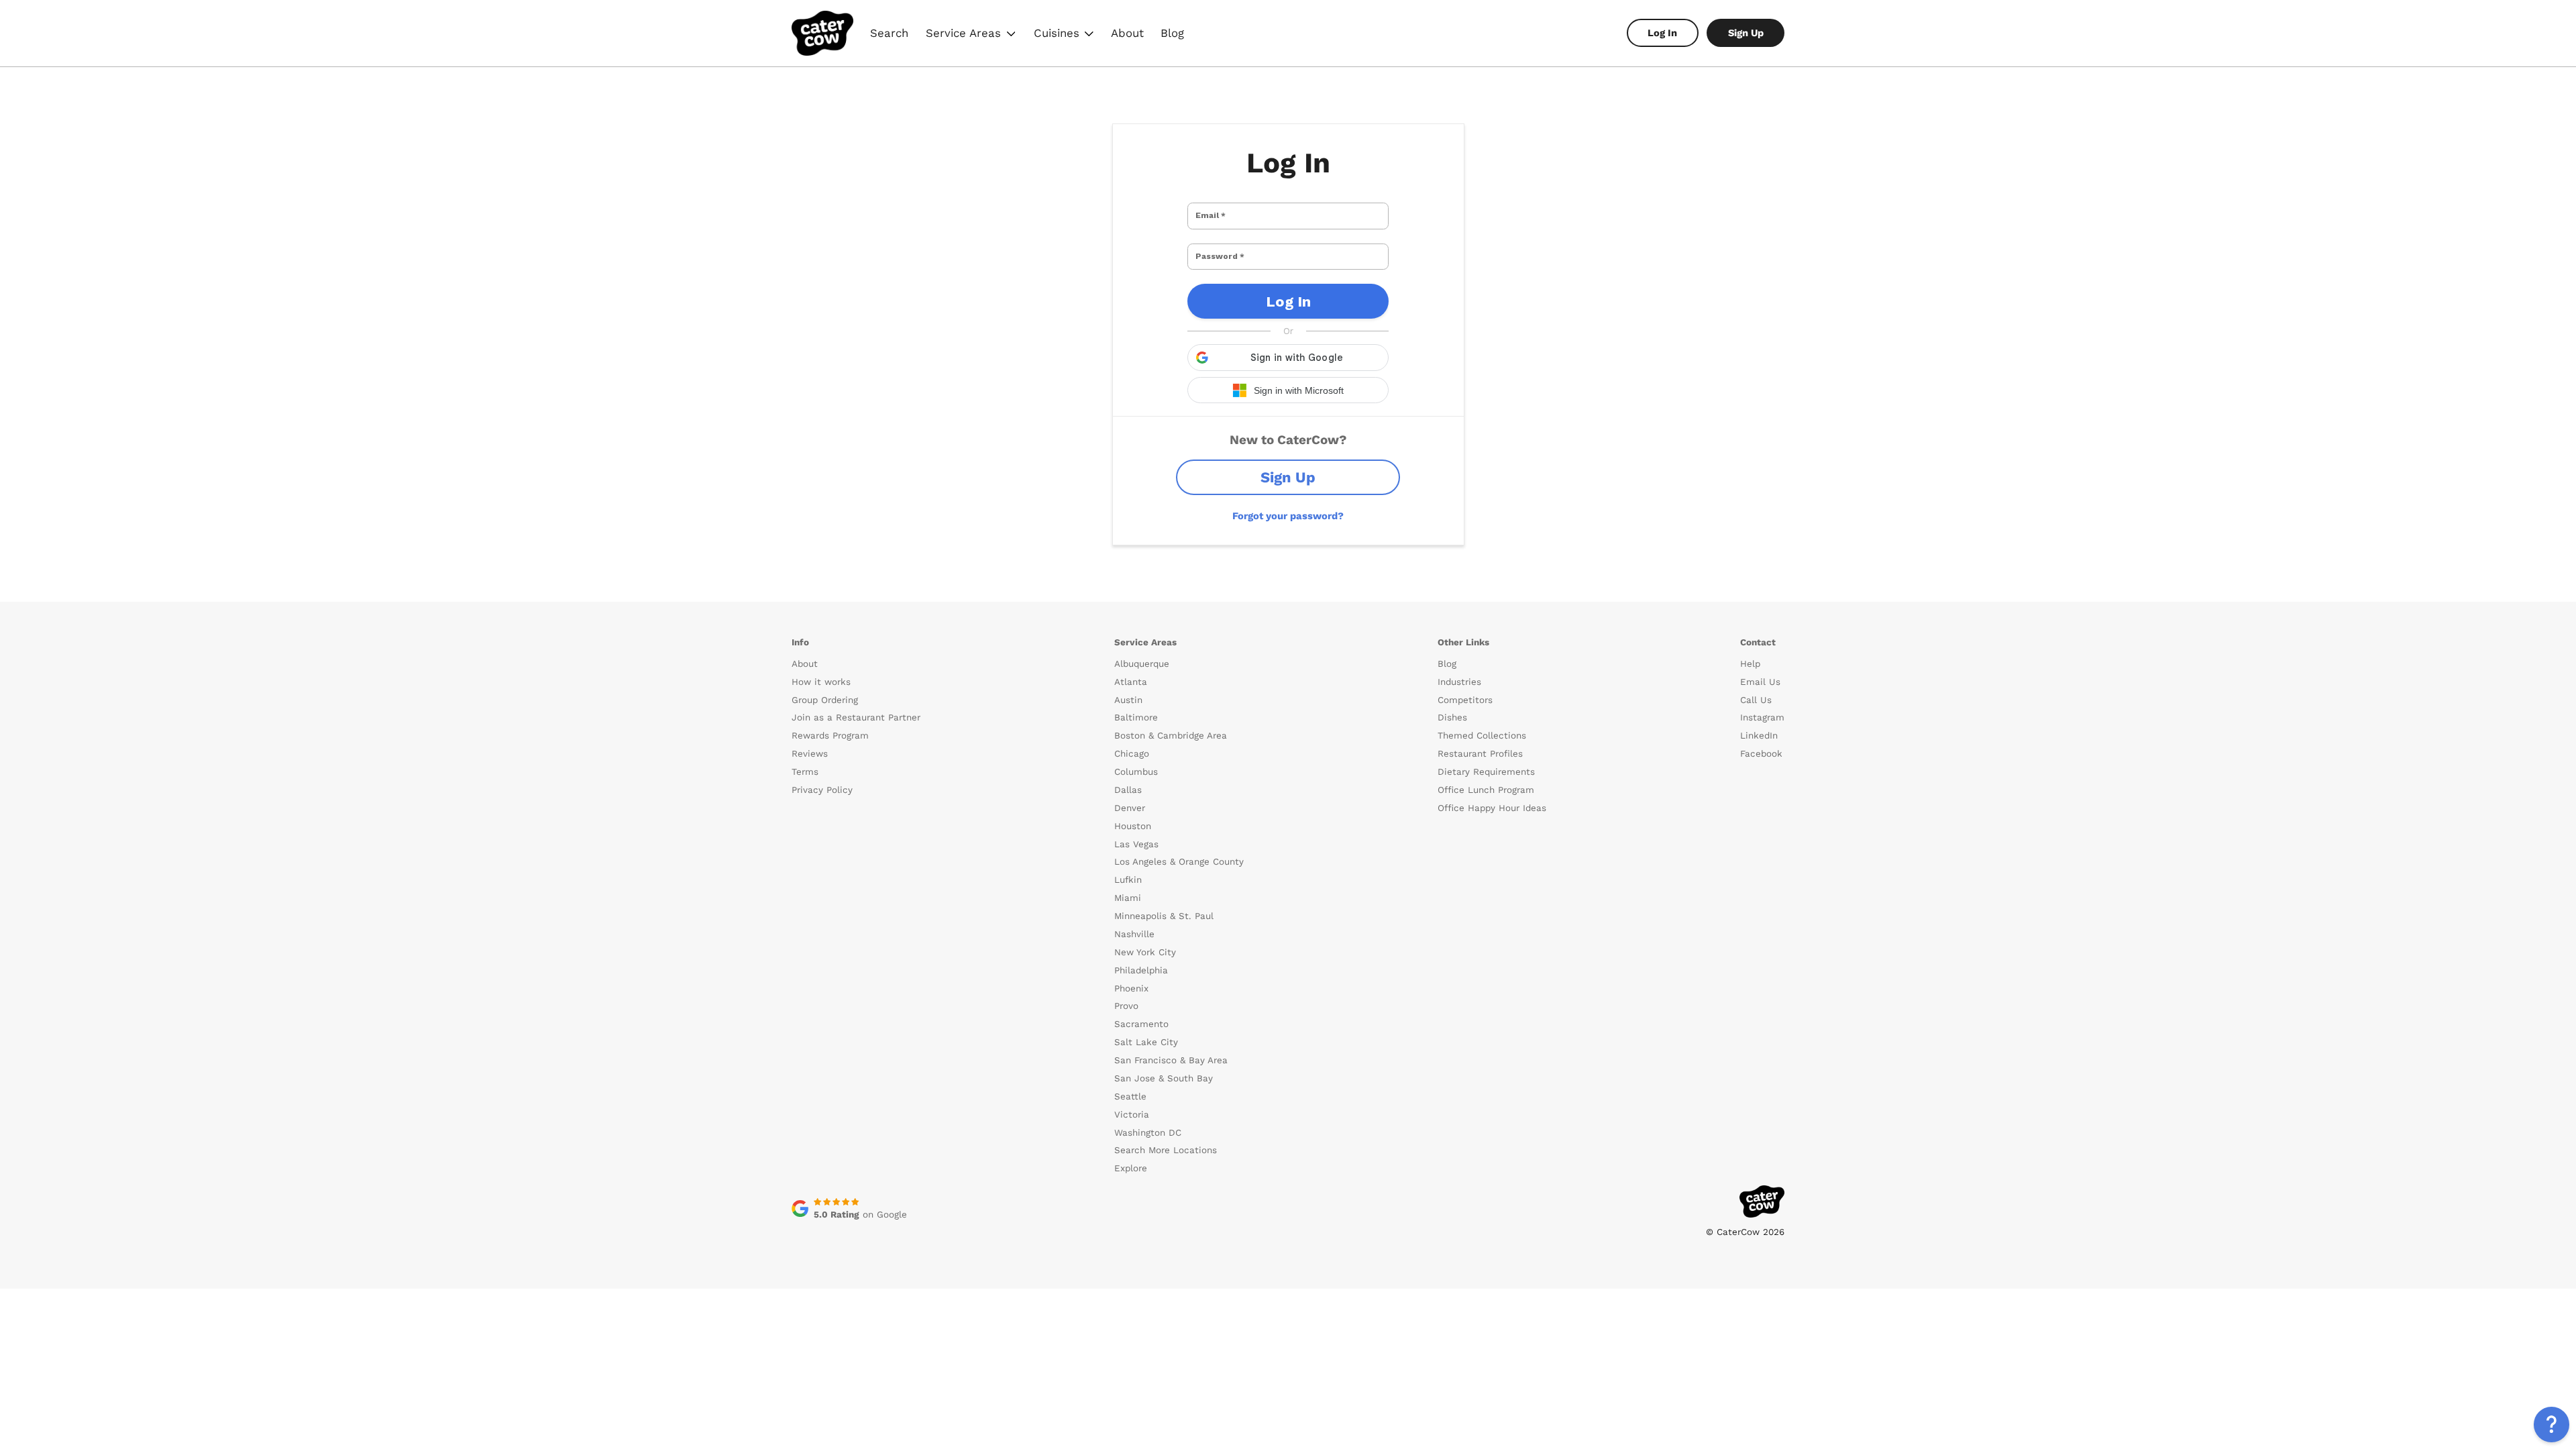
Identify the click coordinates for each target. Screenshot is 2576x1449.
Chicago (1132, 754)
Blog (1172, 33)
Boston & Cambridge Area (1171, 736)
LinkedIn (1759, 736)
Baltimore (1136, 717)
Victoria (1132, 1115)
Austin (1128, 700)
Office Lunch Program (1486, 790)
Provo (1126, 1006)
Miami (1128, 898)
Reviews (810, 754)
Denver (1130, 808)
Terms (805, 772)
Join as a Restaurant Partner (856, 717)
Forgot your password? (1288, 516)
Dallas (1128, 790)
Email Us (1760, 682)
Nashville (1134, 934)
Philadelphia (1141, 970)
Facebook (1761, 754)
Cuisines (1065, 35)
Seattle (1130, 1096)
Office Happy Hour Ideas (1492, 808)
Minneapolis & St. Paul (1164, 916)
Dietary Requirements (1486, 772)
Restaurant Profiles (1480, 754)
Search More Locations (1166, 1150)
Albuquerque (1142, 664)
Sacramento (1141, 1024)
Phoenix (1131, 988)
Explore (1131, 1168)
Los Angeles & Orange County (1179, 862)
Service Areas (972, 35)
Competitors (1465, 700)
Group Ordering (825, 700)
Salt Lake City (1146, 1042)
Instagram (1762, 717)
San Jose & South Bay (1164, 1078)
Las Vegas (1136, 844)
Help (1750, 664)
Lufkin (1128, 880)
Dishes (1452, 717)
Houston (1133, 826)
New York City (1145, 952)
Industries (1459, 682)
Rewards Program (830, 736)
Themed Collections (1482, 736)
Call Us (1756, 700)
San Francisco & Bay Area (1171, 1060)
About (1127, 33)
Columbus (1136, 772)
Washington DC (1148, 1133)
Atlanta (1131, 682)
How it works (821, 682)
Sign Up (1746, 33)
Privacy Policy (822, 790)
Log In (1662, 33)
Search (889, 33)
